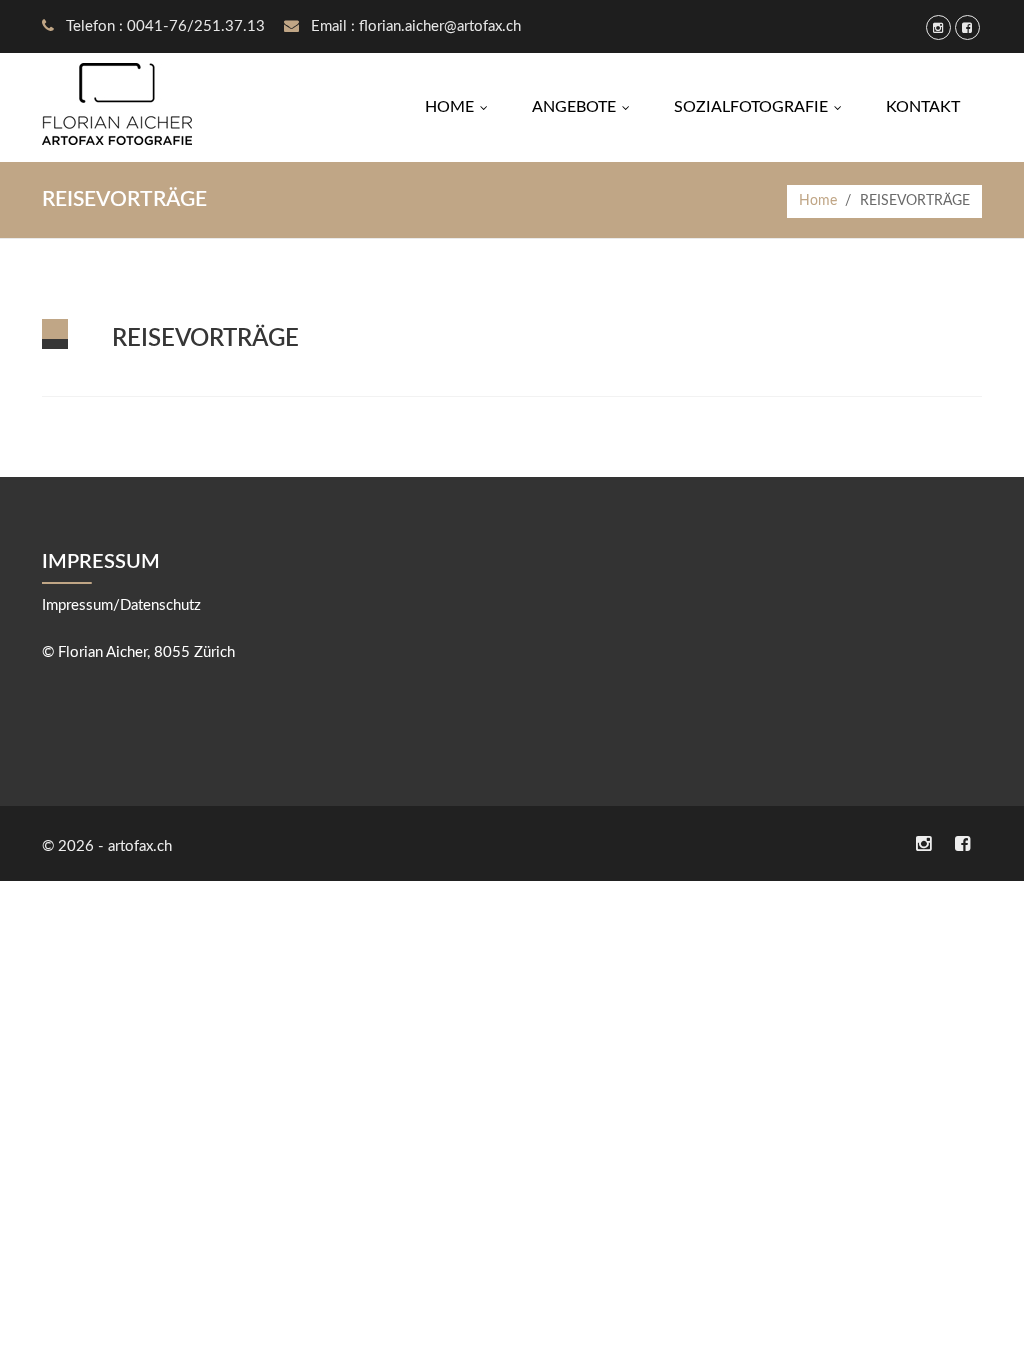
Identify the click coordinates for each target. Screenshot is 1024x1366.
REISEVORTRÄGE (205, 339)
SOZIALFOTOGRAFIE (762, 107)
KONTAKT (923, 107)
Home (818, 201)
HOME (461, 107)
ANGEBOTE (585, 107)
